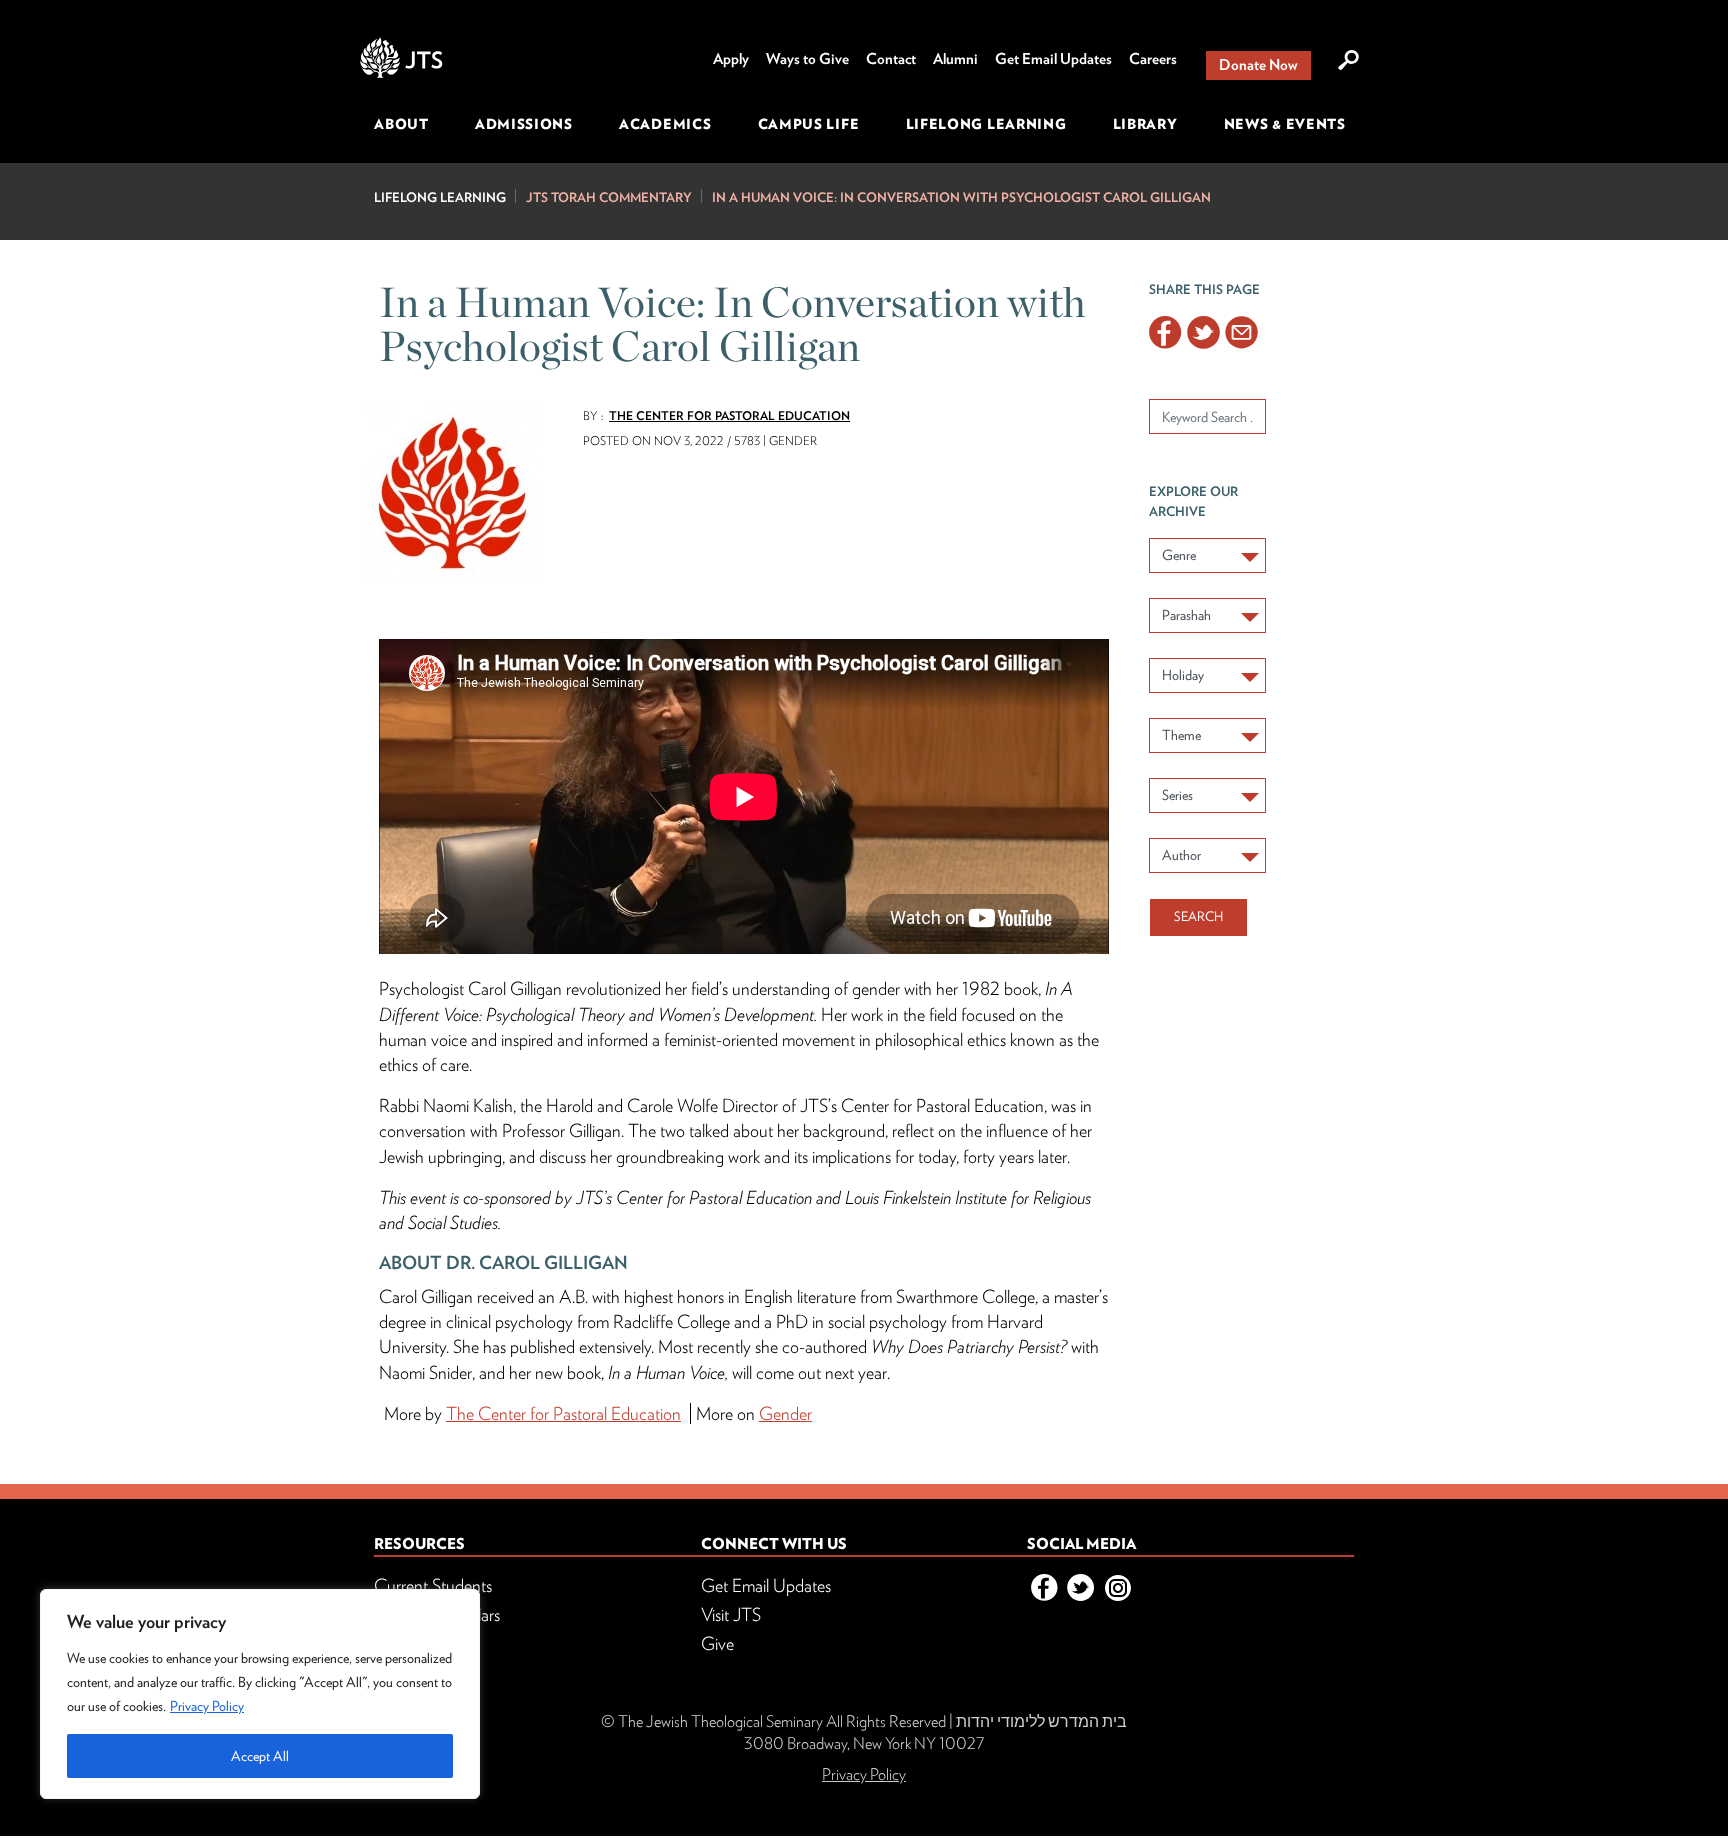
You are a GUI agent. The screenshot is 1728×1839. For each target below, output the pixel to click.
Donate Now (1258, 65)
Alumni (955, 59)
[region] (260, 1694)
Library (1145, 124)
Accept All (260, 1756)
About (401, 124)
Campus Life (809, 124)
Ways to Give (807, 59)
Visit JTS (731, 1614)
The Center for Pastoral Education (729, 415)
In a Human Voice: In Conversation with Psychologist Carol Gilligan (961, 197)
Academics (665, 124)
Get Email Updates (1053, 59)
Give (717, 1643)
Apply (731, 59)
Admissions (524, 124)
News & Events (1285, 124)
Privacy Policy (207, 1706)
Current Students (433, 1585)
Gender (785, 1413)
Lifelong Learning (986, 124)
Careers (1153, 59)
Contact (891, 59)
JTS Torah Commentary (609, 197)
